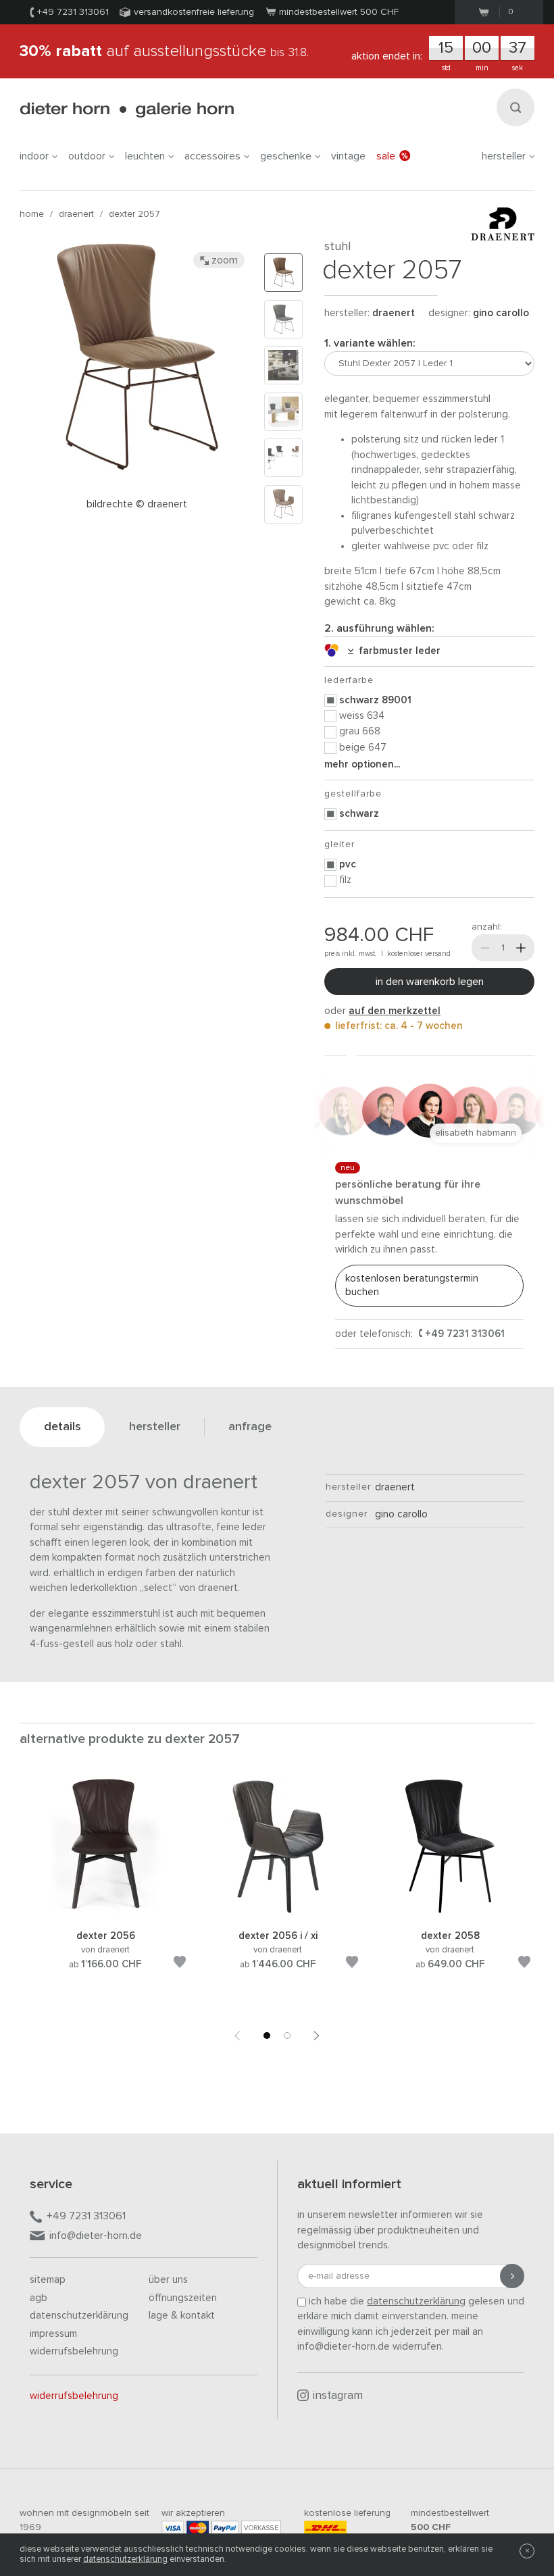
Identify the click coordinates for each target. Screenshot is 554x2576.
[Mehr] (521, 948)
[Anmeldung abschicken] (512, 2276)
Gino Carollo (501, 313)
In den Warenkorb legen (430, 982)
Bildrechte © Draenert (137, 504)
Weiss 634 (362, 716)
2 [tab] (287, 2036)
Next (317, 2036)
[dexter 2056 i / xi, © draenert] (278, 1912)
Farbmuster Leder (397, 651)
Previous (237, 2036)
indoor (34, 156)
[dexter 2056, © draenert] (105, 1912)
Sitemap (48, 2280)
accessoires (212, 156)
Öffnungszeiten (183, 2298)
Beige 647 (363, 748)
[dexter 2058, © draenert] (450, 1912)
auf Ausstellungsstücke (164, 51)
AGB (39, 2298)
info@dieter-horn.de (96, 2236)
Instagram (338, 2396)
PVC (348, 864)
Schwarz (359, 814)
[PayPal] (225, 2528)
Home (32, 214)
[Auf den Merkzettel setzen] (180, 1964)
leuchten (145, 156)
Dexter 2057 (134, 214)
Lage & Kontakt (182, 2316)
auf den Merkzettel (395, 1011)
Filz (345, 880)
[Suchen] (515, 107)
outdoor (87, 156)
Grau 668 (360, 731)
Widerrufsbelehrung (74, 2351)
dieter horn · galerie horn (127, 110)
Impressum (53, 2334)
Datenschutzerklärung (79, 2316)
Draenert (76, 214)
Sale (386, 156)
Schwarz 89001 (375, 700)
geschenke (286, 156)
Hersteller (504, 156)
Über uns (168, 2280)
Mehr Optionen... (362, 764)
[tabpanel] (106, 1890)
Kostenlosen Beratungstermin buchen (412, 1285)
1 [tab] (267, 2036)
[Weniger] (485, 948)
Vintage (348, 156)
